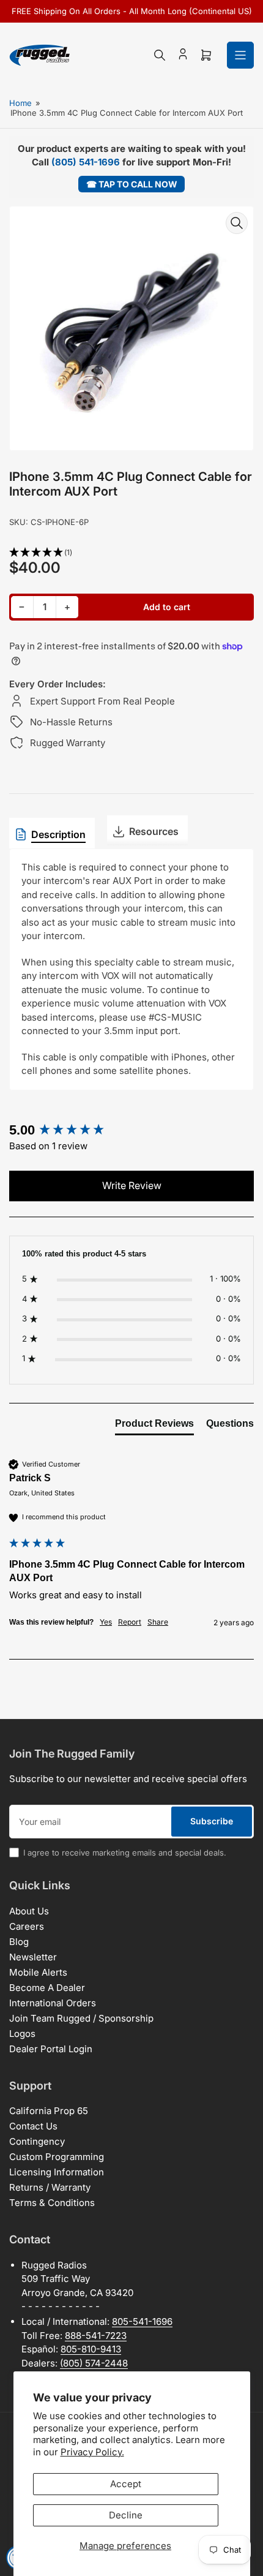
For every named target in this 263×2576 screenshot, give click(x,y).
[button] (131, 553)
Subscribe (212, 1821)
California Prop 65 (49, 2111)
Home (20, 103)
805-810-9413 (91, 2349)
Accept (126, 2484)
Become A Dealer (47, 1988)
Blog (19, 1942)
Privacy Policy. (92, 2452)
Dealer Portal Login (51, 2049)
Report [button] (130, 1622)
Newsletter (33, 1957)
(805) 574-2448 (94, 2363)
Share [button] (158, 1622)
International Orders (53, 2003)
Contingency (37, 2141)
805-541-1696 (142, 2321)
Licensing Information (57, 2172)
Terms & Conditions (52, 2203)
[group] (131, 1131)
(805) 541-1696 (86, 162)
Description (58, 834)
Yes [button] (106, 1622)
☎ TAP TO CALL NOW (132, 184)
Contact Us (33, 2126)
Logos (22, 2034)
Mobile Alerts (38, 1972)
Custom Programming (57, 2157)
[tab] (154, 1426)
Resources (154, 831)
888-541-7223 (96, 2336)
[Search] (160, 55)
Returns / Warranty (50, 2187)
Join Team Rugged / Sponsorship (81, 2018)
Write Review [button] (132, 1185)
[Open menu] (240, 55)
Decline (126, 2515)
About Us (29, 1911)
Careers (27, 1926)
